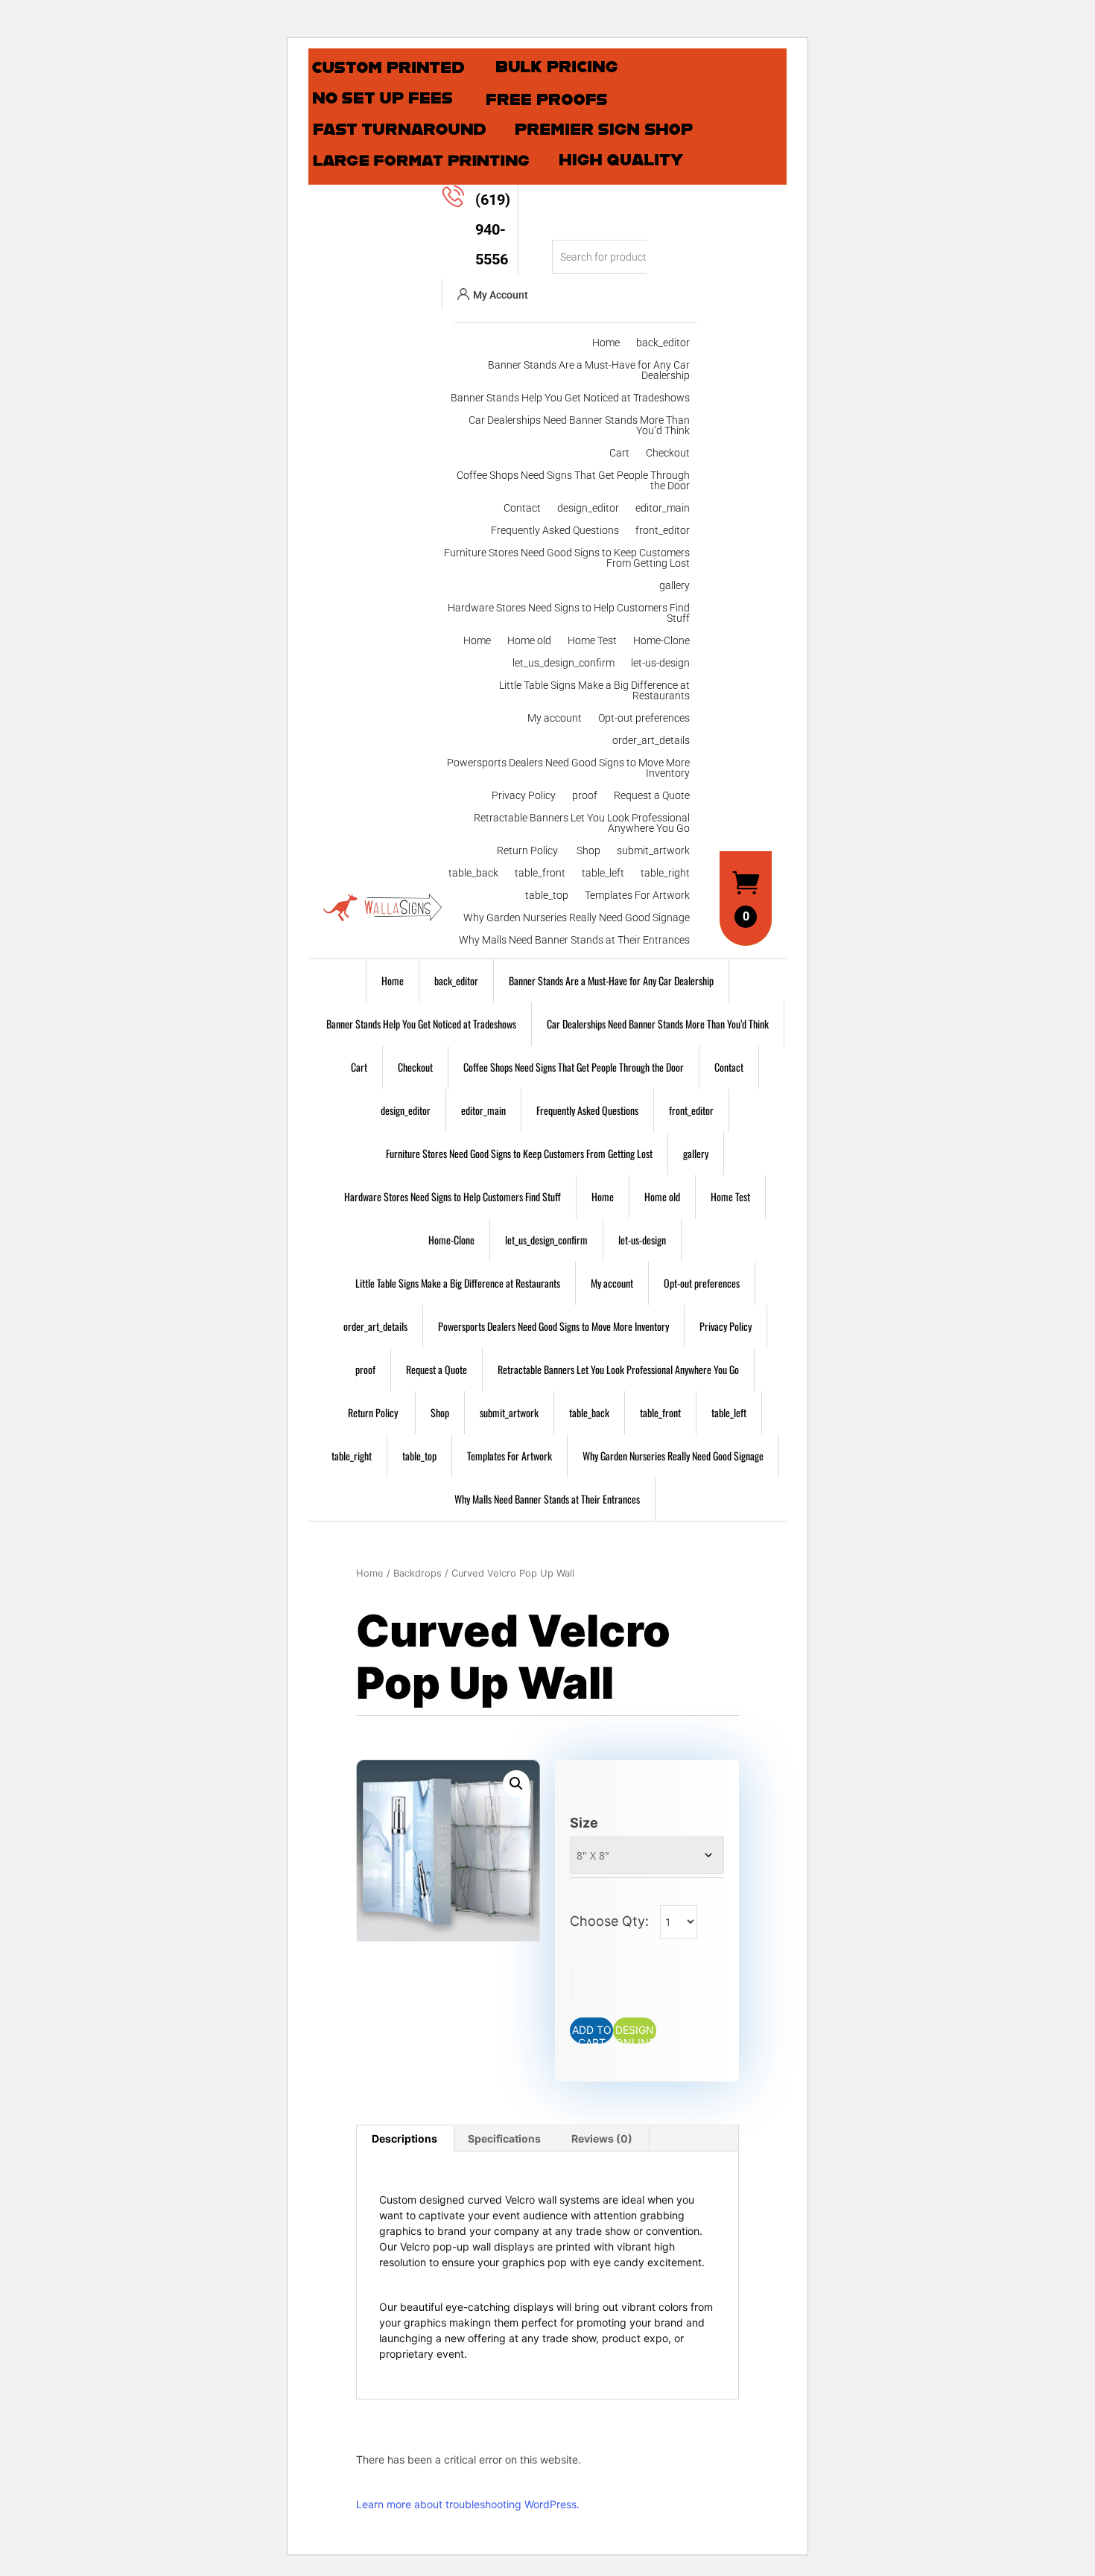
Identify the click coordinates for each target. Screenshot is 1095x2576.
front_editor (663, 531)
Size (584, 1823)
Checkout (668, 453)
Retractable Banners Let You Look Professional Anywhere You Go (582, 823)
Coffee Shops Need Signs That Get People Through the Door (573, 481)
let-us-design (660, 663)
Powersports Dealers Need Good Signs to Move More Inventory (568, 768)
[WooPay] (571, 1985)
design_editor (588, 508)
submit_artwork (653, 851)
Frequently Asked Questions (555, 531)
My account (555, 718)
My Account (501, 295)
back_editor (663, 343)
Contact (522, 508)
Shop (588, 851)
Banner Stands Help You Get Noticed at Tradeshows (570, 398)
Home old (529, 641)
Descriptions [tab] (404, 2138)
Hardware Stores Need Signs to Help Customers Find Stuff (569, 613)
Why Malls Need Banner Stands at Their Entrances (574, 940)
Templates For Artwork (637, 896)
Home (606, 343)
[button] (516, 1784)
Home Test (592, 641)
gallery (675, 586)
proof (585, 796)
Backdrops (418, 1573)
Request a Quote (652, 796)
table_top (547, 896)
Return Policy (529, 851)
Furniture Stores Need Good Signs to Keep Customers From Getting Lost (567, 558)
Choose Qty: (611, 1921)
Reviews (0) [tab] (602, 2138)
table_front (540, 873)
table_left (603, 873)
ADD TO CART (592, 2033)
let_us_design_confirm (564, 663)
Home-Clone (661, 641)
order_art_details (651, 741)
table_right (665, 873)
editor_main (663, 508)
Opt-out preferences (644, 718)
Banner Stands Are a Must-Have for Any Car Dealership (589, 371)
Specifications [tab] (504, 2138)
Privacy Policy (524, 796)
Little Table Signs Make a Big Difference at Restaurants (594, 691)
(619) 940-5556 (493, 229)
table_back (473, 873)
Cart (619, 453)
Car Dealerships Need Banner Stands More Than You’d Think (579, 426)
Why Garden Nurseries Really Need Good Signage (577, 918)
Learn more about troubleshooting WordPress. (468, 2504)
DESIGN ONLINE (635, 2033)
